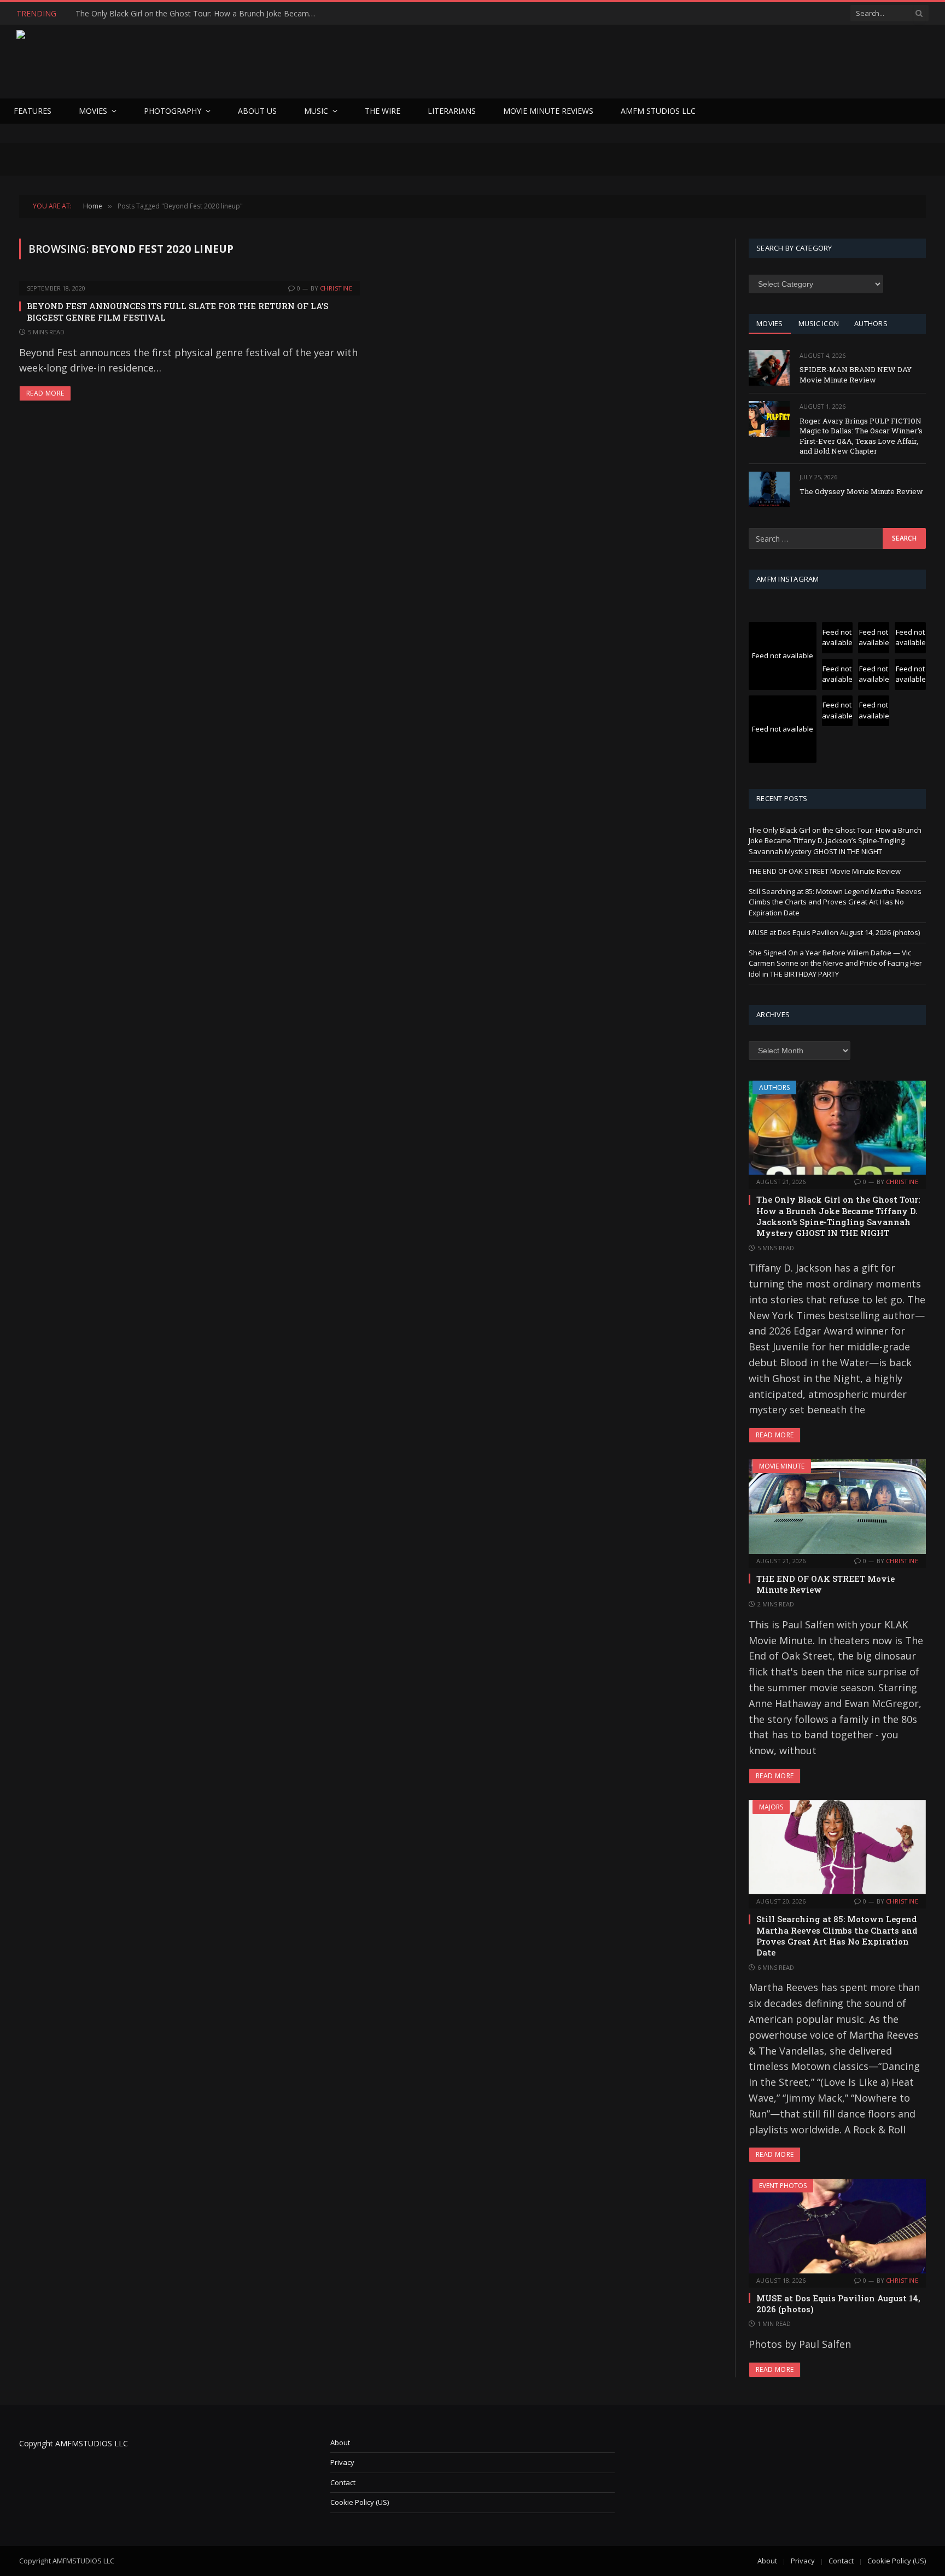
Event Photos (783, 2186)
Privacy (342, 2462)
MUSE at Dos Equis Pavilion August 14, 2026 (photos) (834, 932)
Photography (173, 111)
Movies (93, 111)
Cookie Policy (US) (360, 2502)
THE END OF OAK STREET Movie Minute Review (162, 14)
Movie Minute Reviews (548, 111)
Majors (771, 1807)
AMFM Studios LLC (658, 111)
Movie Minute (782, 1466)
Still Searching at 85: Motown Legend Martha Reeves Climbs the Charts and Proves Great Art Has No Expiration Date (835, 902)
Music (316, 111)
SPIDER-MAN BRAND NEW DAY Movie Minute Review (856, 375)
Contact (343, 2482)
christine (336, 288)
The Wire (383, 111)
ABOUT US (257, 111)
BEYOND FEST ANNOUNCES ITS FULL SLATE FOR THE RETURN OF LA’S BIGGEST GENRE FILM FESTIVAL (177, 311)
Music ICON (819, 323)
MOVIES (770, 323)
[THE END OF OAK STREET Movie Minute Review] (837, 1506)
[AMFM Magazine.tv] (195, 62)
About (340, 2442)
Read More (45, 393)
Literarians (452, 111)
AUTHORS (871, 323)
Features (33, 111)
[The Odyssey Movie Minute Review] (769, 489)
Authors (774, 1087)
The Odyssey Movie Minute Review (861, 491)
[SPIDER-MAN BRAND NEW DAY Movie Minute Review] (769, 368)
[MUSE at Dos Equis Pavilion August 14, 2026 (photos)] (837, 2226)
